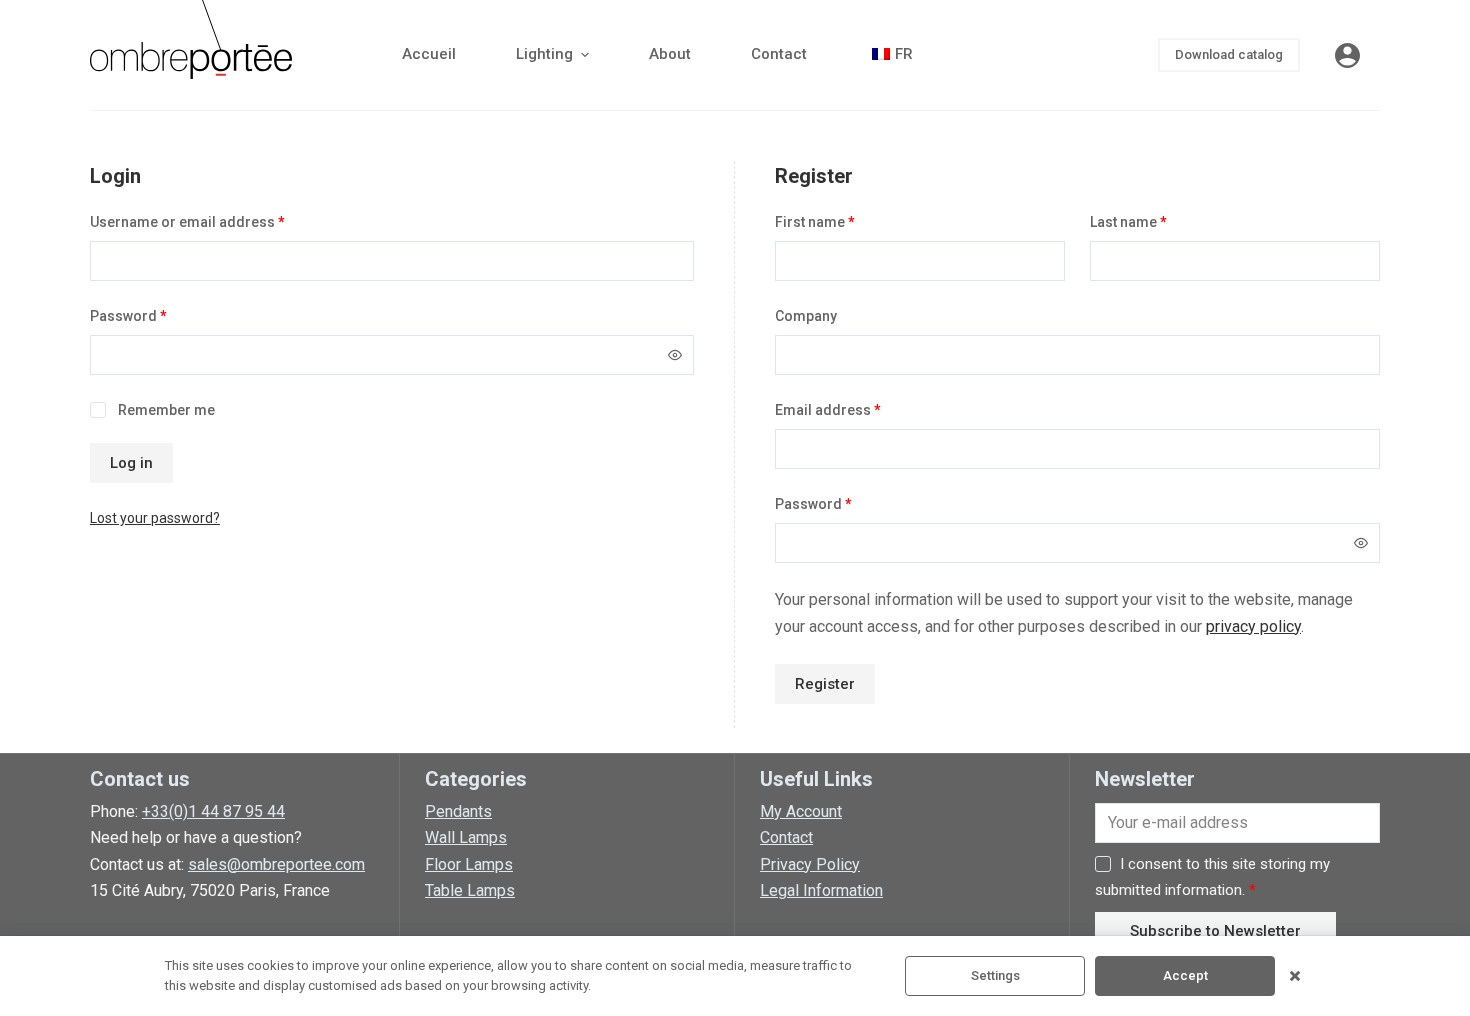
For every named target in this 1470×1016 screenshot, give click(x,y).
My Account (801, 811)
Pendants (458, 811)
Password (128, 316)
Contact (786, 837)
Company (806, 316)
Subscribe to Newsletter (1215, 931)
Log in (131, 463)
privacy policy (1253, 626)
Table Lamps (470, 890)
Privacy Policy (810, 864)
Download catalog (1229, 54)
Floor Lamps (469, 864)
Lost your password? (155, 518)
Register (825, 684)
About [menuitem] (670, 54)
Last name (1128, 222)
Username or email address (187, 222)
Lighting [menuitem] (544, 54)
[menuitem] (890, 55)
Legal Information (821, 890)
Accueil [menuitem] (429, 54)
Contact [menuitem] (779, 54)
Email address (828, 410)
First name (815, 222)
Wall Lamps (466, 837)
